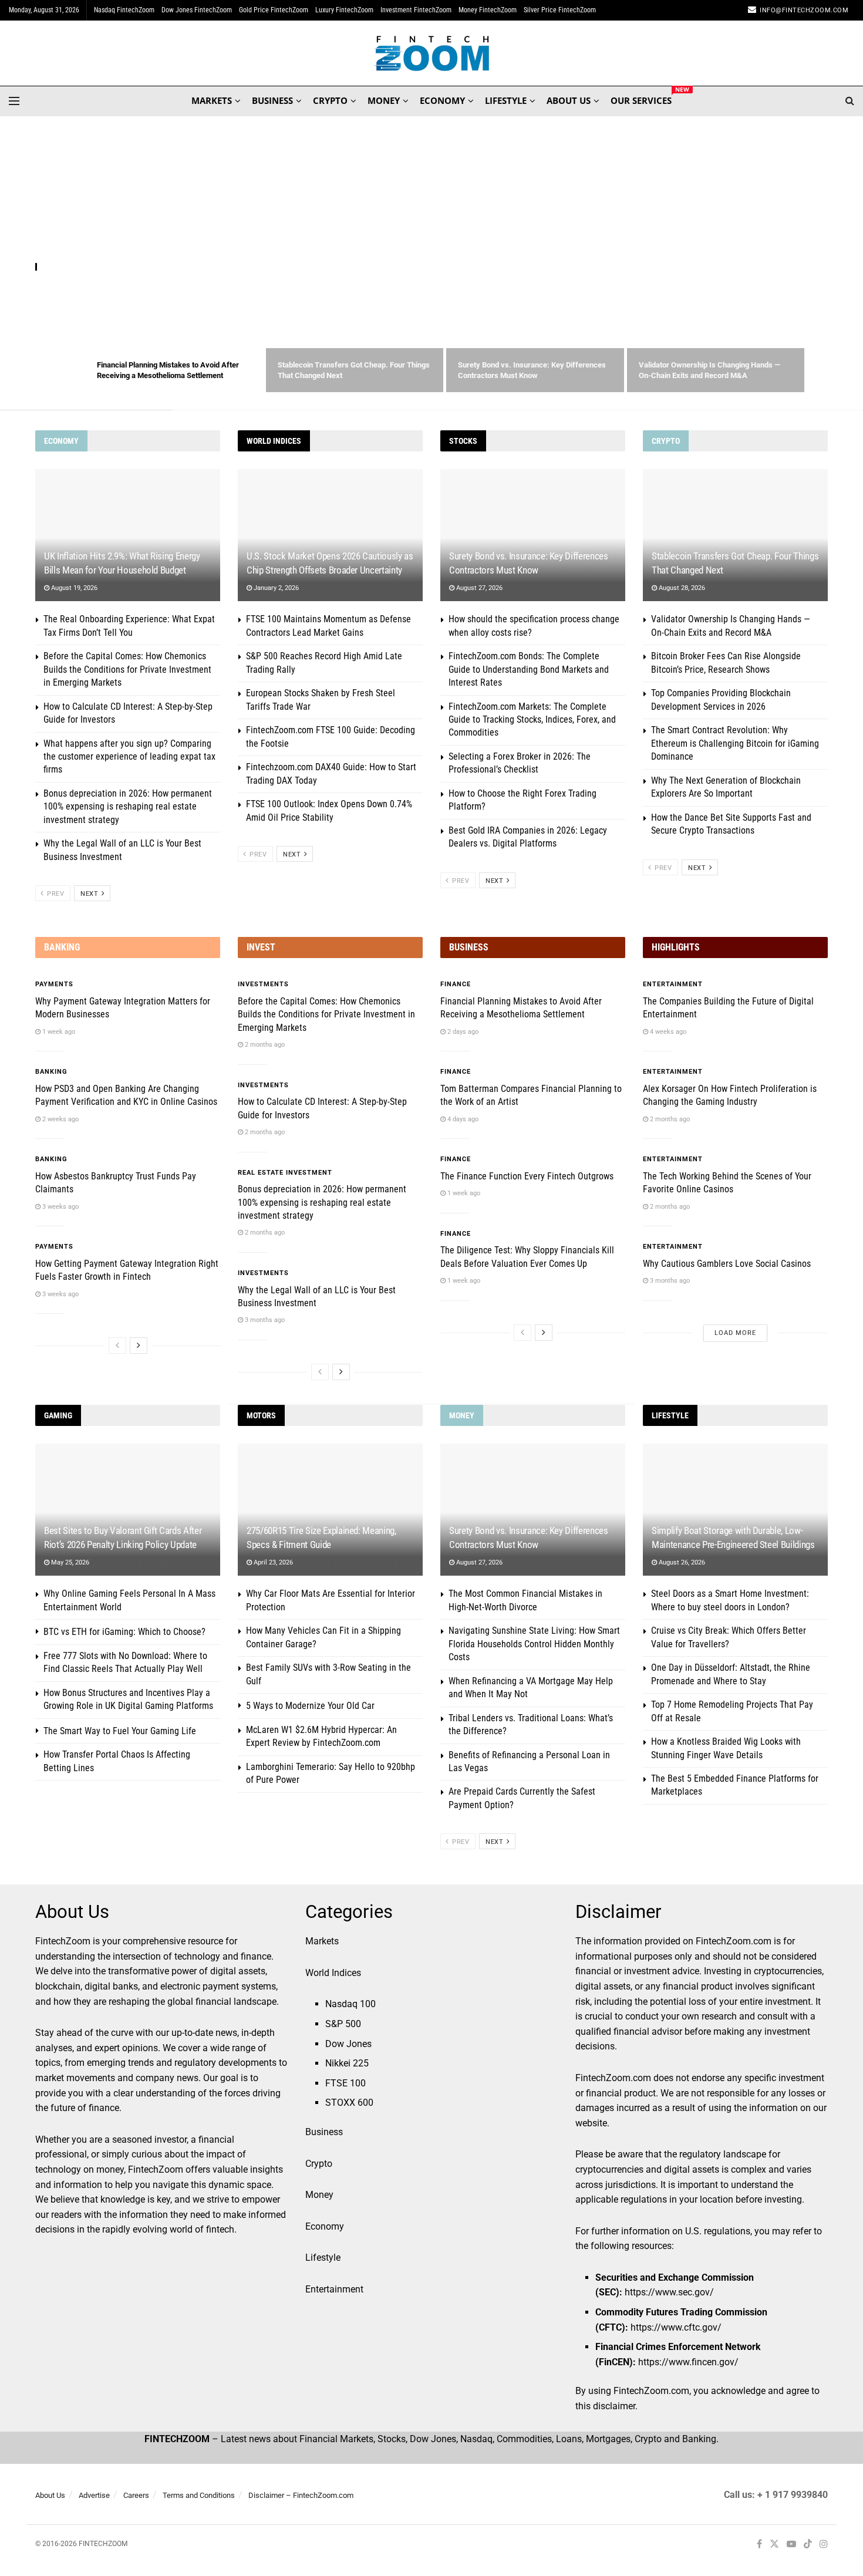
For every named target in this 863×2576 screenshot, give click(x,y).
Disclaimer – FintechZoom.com (301, 2495)
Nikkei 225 (347, 2063)
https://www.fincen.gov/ (688, 2362)
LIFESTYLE (506, 100)
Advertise (94, 2495)
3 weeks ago (60, 1207)
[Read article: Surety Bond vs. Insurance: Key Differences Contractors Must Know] (533, 535)
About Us (50, 2495)
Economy (325, 2226)
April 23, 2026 (272, 1562)
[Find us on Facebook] (759, 2545)
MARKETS (212, 100)
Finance (54, 267)
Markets (322, 1941)
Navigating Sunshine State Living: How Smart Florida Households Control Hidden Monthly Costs (534, 1644)
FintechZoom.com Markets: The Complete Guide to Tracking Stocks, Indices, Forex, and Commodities (532, 720)
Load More (735, 1333)
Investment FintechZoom (416, 10)
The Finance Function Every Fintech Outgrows (527, 1176)
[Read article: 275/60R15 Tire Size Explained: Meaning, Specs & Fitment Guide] (330, 1510)
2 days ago (462, 1032)
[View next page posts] (139, 1346)
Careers (136, 2495)
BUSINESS (272, 100)
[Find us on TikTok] (808, 2545)
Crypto (319, 2164)
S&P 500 (343, 2024)
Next (90, 894)
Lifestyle (323, 2258)
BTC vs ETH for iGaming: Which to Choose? (124, 1632)
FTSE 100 (345, 2083)
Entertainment (673, 984)
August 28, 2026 (681, 588)
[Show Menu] (14, 101)
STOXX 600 (349, 2103)
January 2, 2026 (275, 588)
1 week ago (58, 1032)
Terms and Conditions (199, 2495)
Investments (263, 984)
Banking (51, 1072)
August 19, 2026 (73, 588)
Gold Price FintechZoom (274, 10)
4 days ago (462, 1119)
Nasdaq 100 (350, 2004)
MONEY (384, 100)
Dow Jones (348, 2044)
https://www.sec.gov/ (669, 2292)
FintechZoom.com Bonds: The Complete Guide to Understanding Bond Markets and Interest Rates (529, 669)
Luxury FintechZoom (344, 10)
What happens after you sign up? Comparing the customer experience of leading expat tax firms (129, 757)
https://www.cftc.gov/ (676, 2327)
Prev (55, 894)
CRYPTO (330, 100)
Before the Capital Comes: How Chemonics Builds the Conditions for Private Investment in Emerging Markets (127, 669)
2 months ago (264, 1045)
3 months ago (264, 1320)
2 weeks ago (60, 1119)
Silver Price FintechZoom (560, 10)
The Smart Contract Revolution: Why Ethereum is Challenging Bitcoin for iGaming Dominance (735, 743)
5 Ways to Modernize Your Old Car (310, 1706)
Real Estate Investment (285, 1173)
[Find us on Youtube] (791, 2545)
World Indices (333, 1973)
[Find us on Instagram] (824, 2545)
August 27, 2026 (478, 588)
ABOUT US (569, 100)
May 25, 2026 (69, 1562)
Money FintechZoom (488, 10)
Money (319, 2195)
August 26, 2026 (681, 1562)
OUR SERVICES (641, 99)
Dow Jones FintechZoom (197, 10)
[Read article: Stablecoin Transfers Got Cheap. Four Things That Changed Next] (735, 535)
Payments (54, 984)
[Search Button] (850, 101)
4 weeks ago (667, 1032)
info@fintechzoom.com (804, 10)
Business (324, 2132)
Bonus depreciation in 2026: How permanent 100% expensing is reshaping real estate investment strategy (128, 807)
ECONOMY (442, 100)
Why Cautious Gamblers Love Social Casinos (727, 1264)
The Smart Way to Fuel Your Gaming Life (120, 1731)
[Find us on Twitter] (774, 2545)
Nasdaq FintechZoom (124, 10)
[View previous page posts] (117, 1346)
